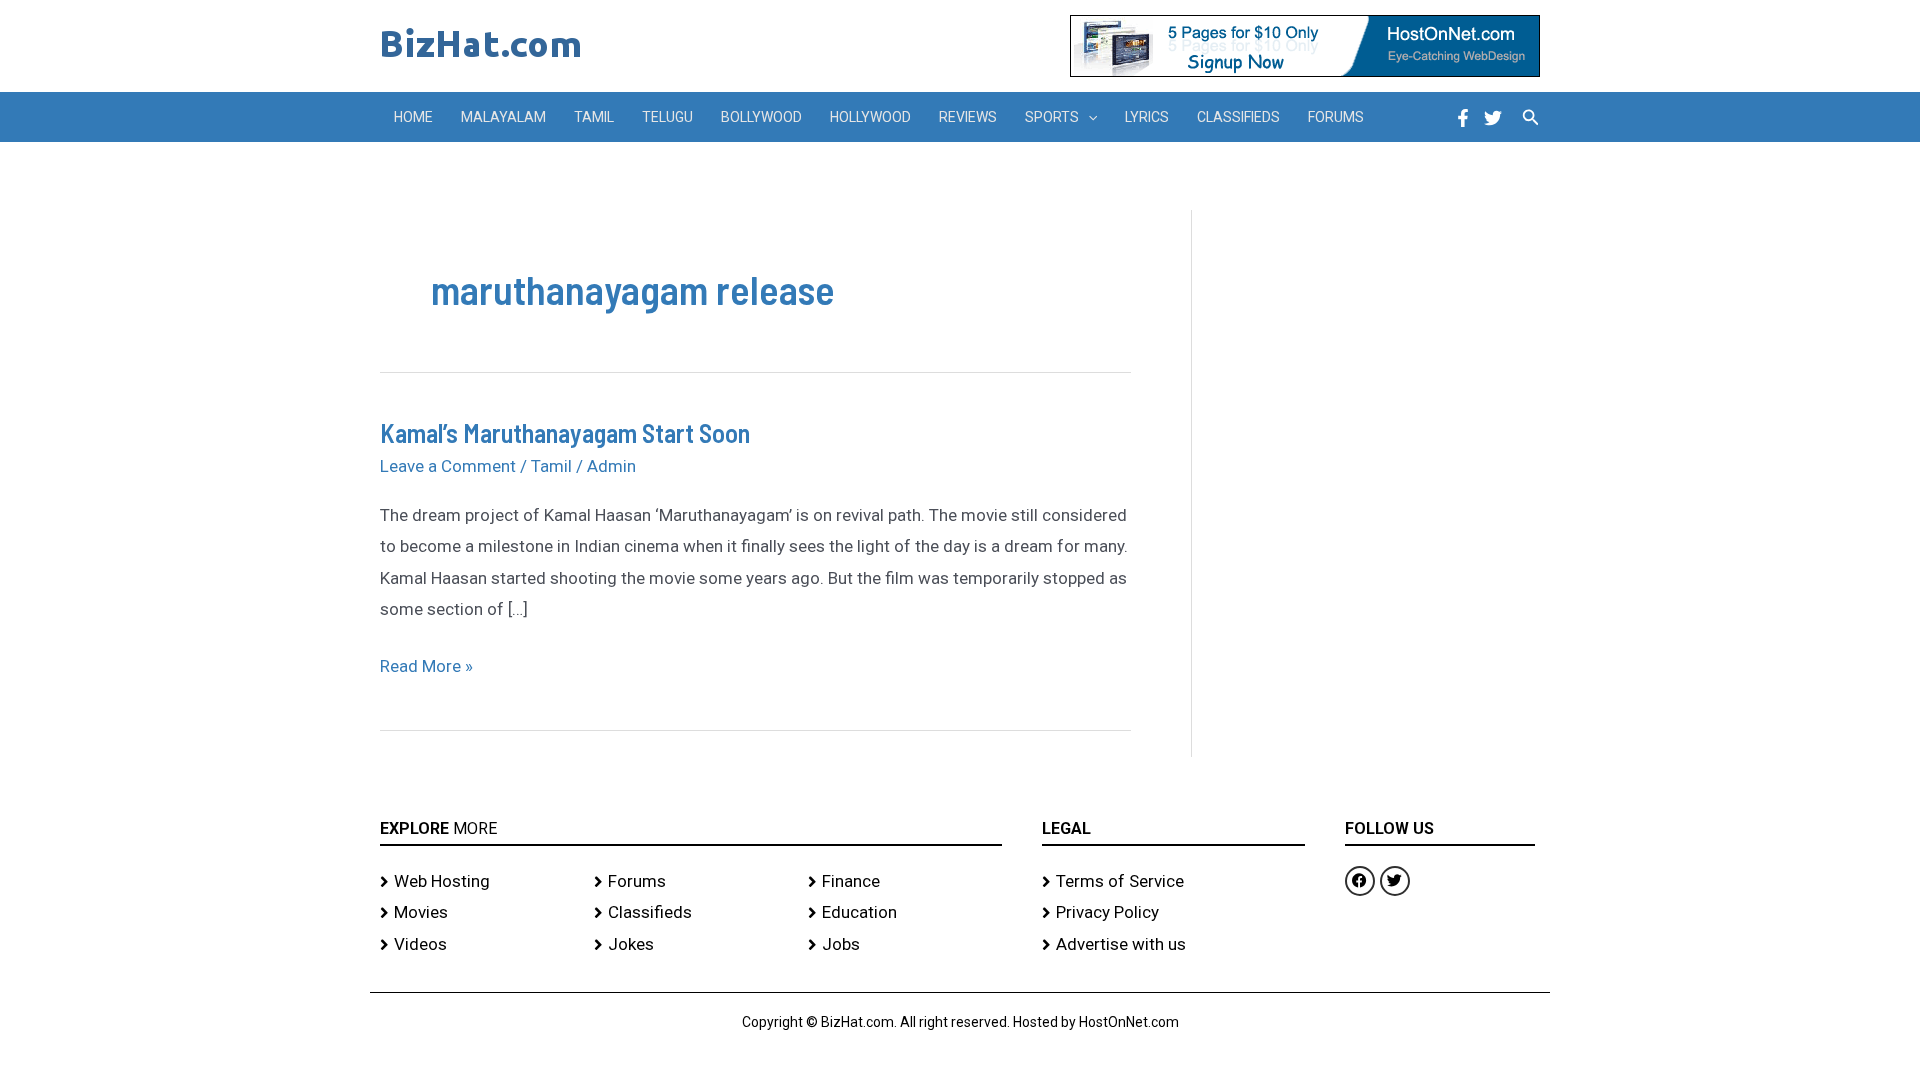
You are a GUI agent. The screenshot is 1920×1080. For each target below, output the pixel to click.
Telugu (667, 117)
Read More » (426, 663)
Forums (1336, 117)
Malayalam (503, 117)
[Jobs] (905, 945)
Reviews (968, 117)
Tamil (594, 117)
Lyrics (1147, 117)
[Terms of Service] (1173, 882)
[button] (1088, 117)
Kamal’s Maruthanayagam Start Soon (565, 432)
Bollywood (761, 117)
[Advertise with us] (1173, 945)
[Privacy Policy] (1173, 913)
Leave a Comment (448, 466)
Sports (1052, 117)
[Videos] (477, 945)
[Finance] (905, 882)
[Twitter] (1493, 118)
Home (413, 117)
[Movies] (477, 913)
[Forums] (691, 882)
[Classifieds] (691, 913)
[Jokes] (691, 945)
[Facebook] (1463, 118)
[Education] (905, 913)
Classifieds (1238, 117)
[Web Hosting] (477, 882)
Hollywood (870, 117)
